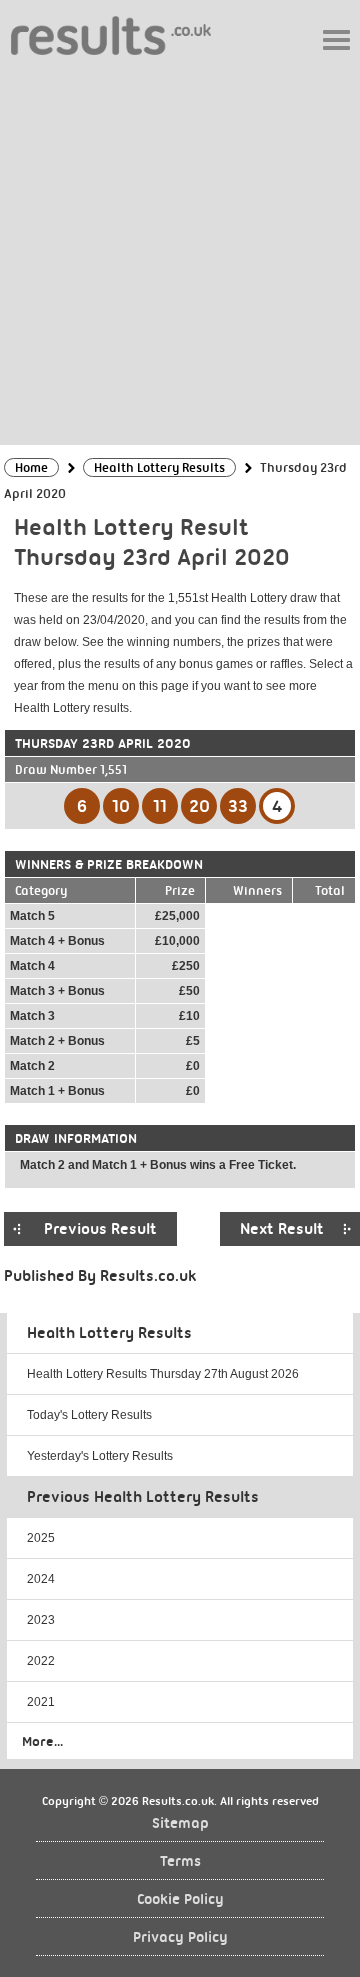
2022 (41, 1661)
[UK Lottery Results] (111, 34)
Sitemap (180, 1823)
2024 (41, 1579)
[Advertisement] (180, 249)
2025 (41, 1538)
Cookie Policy (180, 1899)
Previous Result (100, 1229)
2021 (41, 1702)
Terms (180, 1861)
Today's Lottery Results (89, 1415)
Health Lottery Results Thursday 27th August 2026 (163, 1374)
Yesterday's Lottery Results (100, 1456)
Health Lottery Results (109, 1333)
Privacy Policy (180, 1937)
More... (42, 1741)
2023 (41, 1620)
